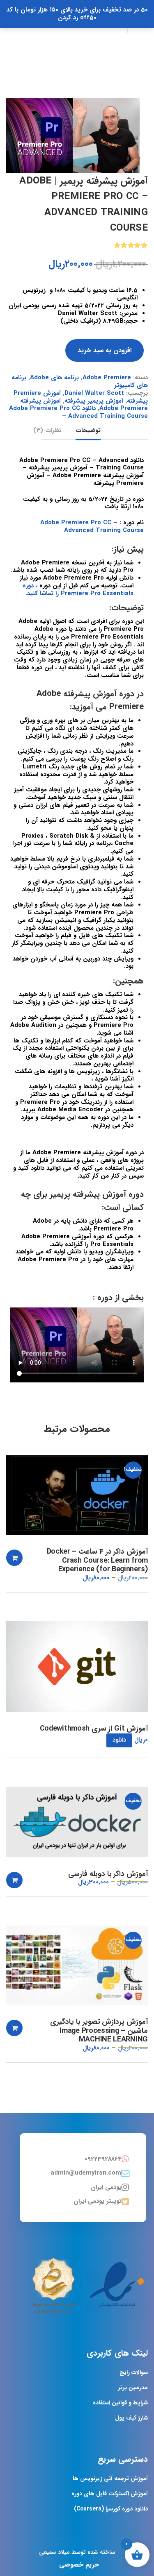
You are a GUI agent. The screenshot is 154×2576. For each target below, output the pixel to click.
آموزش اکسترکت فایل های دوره (110, 2494)
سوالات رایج (134, 2372)
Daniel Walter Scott (94, 393)
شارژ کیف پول (131, 2418)
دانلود (119, 1740)
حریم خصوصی (79, 2565)
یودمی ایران (106, 2187)
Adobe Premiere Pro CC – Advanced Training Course (92, 527)
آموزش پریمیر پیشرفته (94, 401)
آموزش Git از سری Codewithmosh (94, 1729)
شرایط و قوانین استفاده (120, 2403)
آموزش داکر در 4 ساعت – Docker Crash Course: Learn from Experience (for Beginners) (97, 1561)
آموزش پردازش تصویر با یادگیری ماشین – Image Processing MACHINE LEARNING (99, 2031)
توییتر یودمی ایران (98, 2201)
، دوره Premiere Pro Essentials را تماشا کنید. (78, 590)
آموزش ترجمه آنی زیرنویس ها (110, 2479)
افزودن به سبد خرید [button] (14, 1558)
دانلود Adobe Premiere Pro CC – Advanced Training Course (78, 412)
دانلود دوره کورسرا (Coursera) (111, 2509)
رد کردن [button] (68, 18)
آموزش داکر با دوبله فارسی (108, 1874)
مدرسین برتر (133, 2388)
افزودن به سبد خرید (105, 350)
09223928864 (103, 2159)
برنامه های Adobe (54, 378)
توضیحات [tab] (88, 431)
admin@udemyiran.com (86, 2173)
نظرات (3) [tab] (47, 431)
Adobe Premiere (107, 378)
